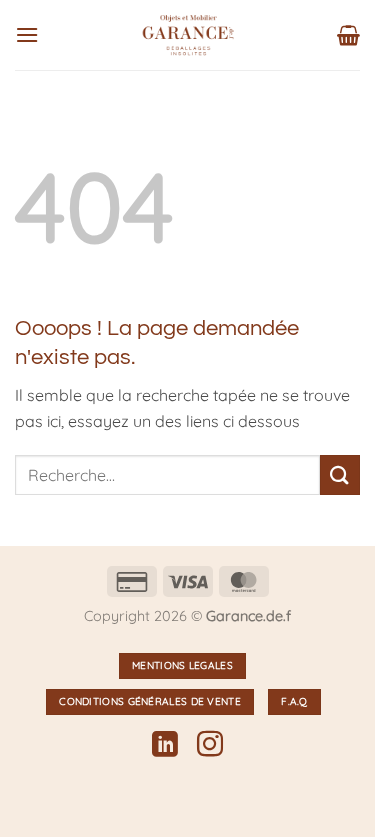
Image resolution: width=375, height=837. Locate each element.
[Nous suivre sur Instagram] (210, 746)
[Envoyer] (340, 474)
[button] (27, 34)
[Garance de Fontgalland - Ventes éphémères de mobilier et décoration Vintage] (187, 35)
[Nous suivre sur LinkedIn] (165, 746)
